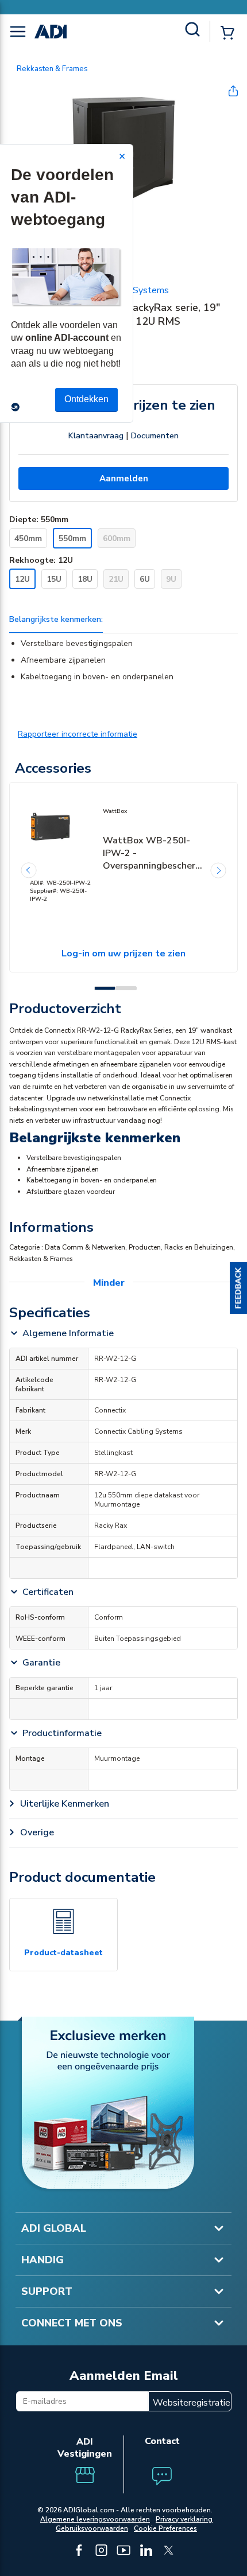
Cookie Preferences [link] (165, 2528)
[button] (238, 1288)
